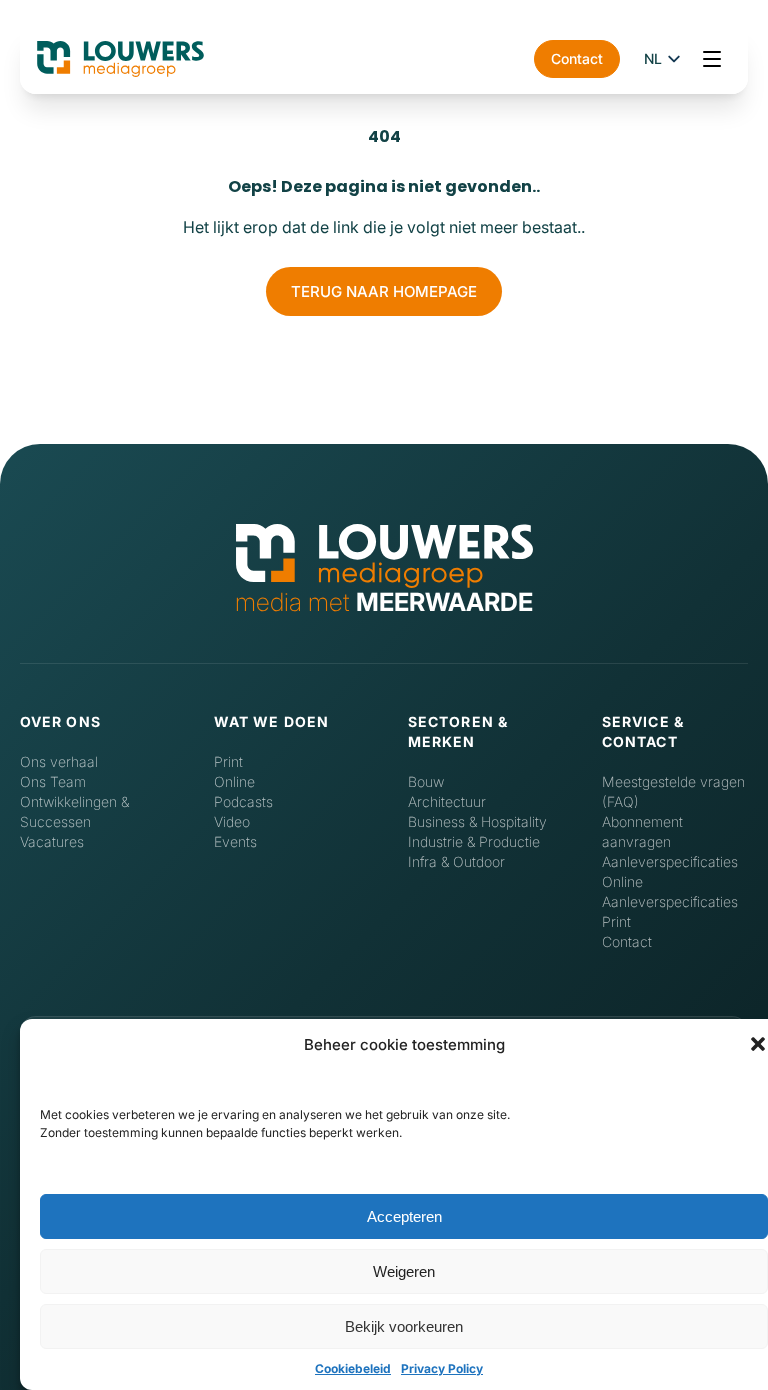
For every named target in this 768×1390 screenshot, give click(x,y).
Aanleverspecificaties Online (670, 871)
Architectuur (447, 801)
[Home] (384, 557)
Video (232, 821)
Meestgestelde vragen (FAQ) (673, 791)
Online (234, 781)
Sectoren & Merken (458, 731)
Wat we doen (271, 721)
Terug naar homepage (384, 291)
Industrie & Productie (474, 841)
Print (228, 761)
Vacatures (52, 841)
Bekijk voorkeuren (404, 1326)
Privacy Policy (442, 1368)
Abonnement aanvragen (642, 831)
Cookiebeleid (353, 1368)
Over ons (60, 721)
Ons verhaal (59, 761)
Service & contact (643, 731)
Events (235, 841)
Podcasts (243, 801)
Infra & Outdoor (456, 861)
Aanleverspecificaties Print (670, 911)
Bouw (426, 781)
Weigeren (404, 1271)
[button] (758, 1044)
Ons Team (53, 781)
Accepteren (404, 1216)
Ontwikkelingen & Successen (74, 811)
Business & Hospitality (477, 821)
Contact (577, 58)
